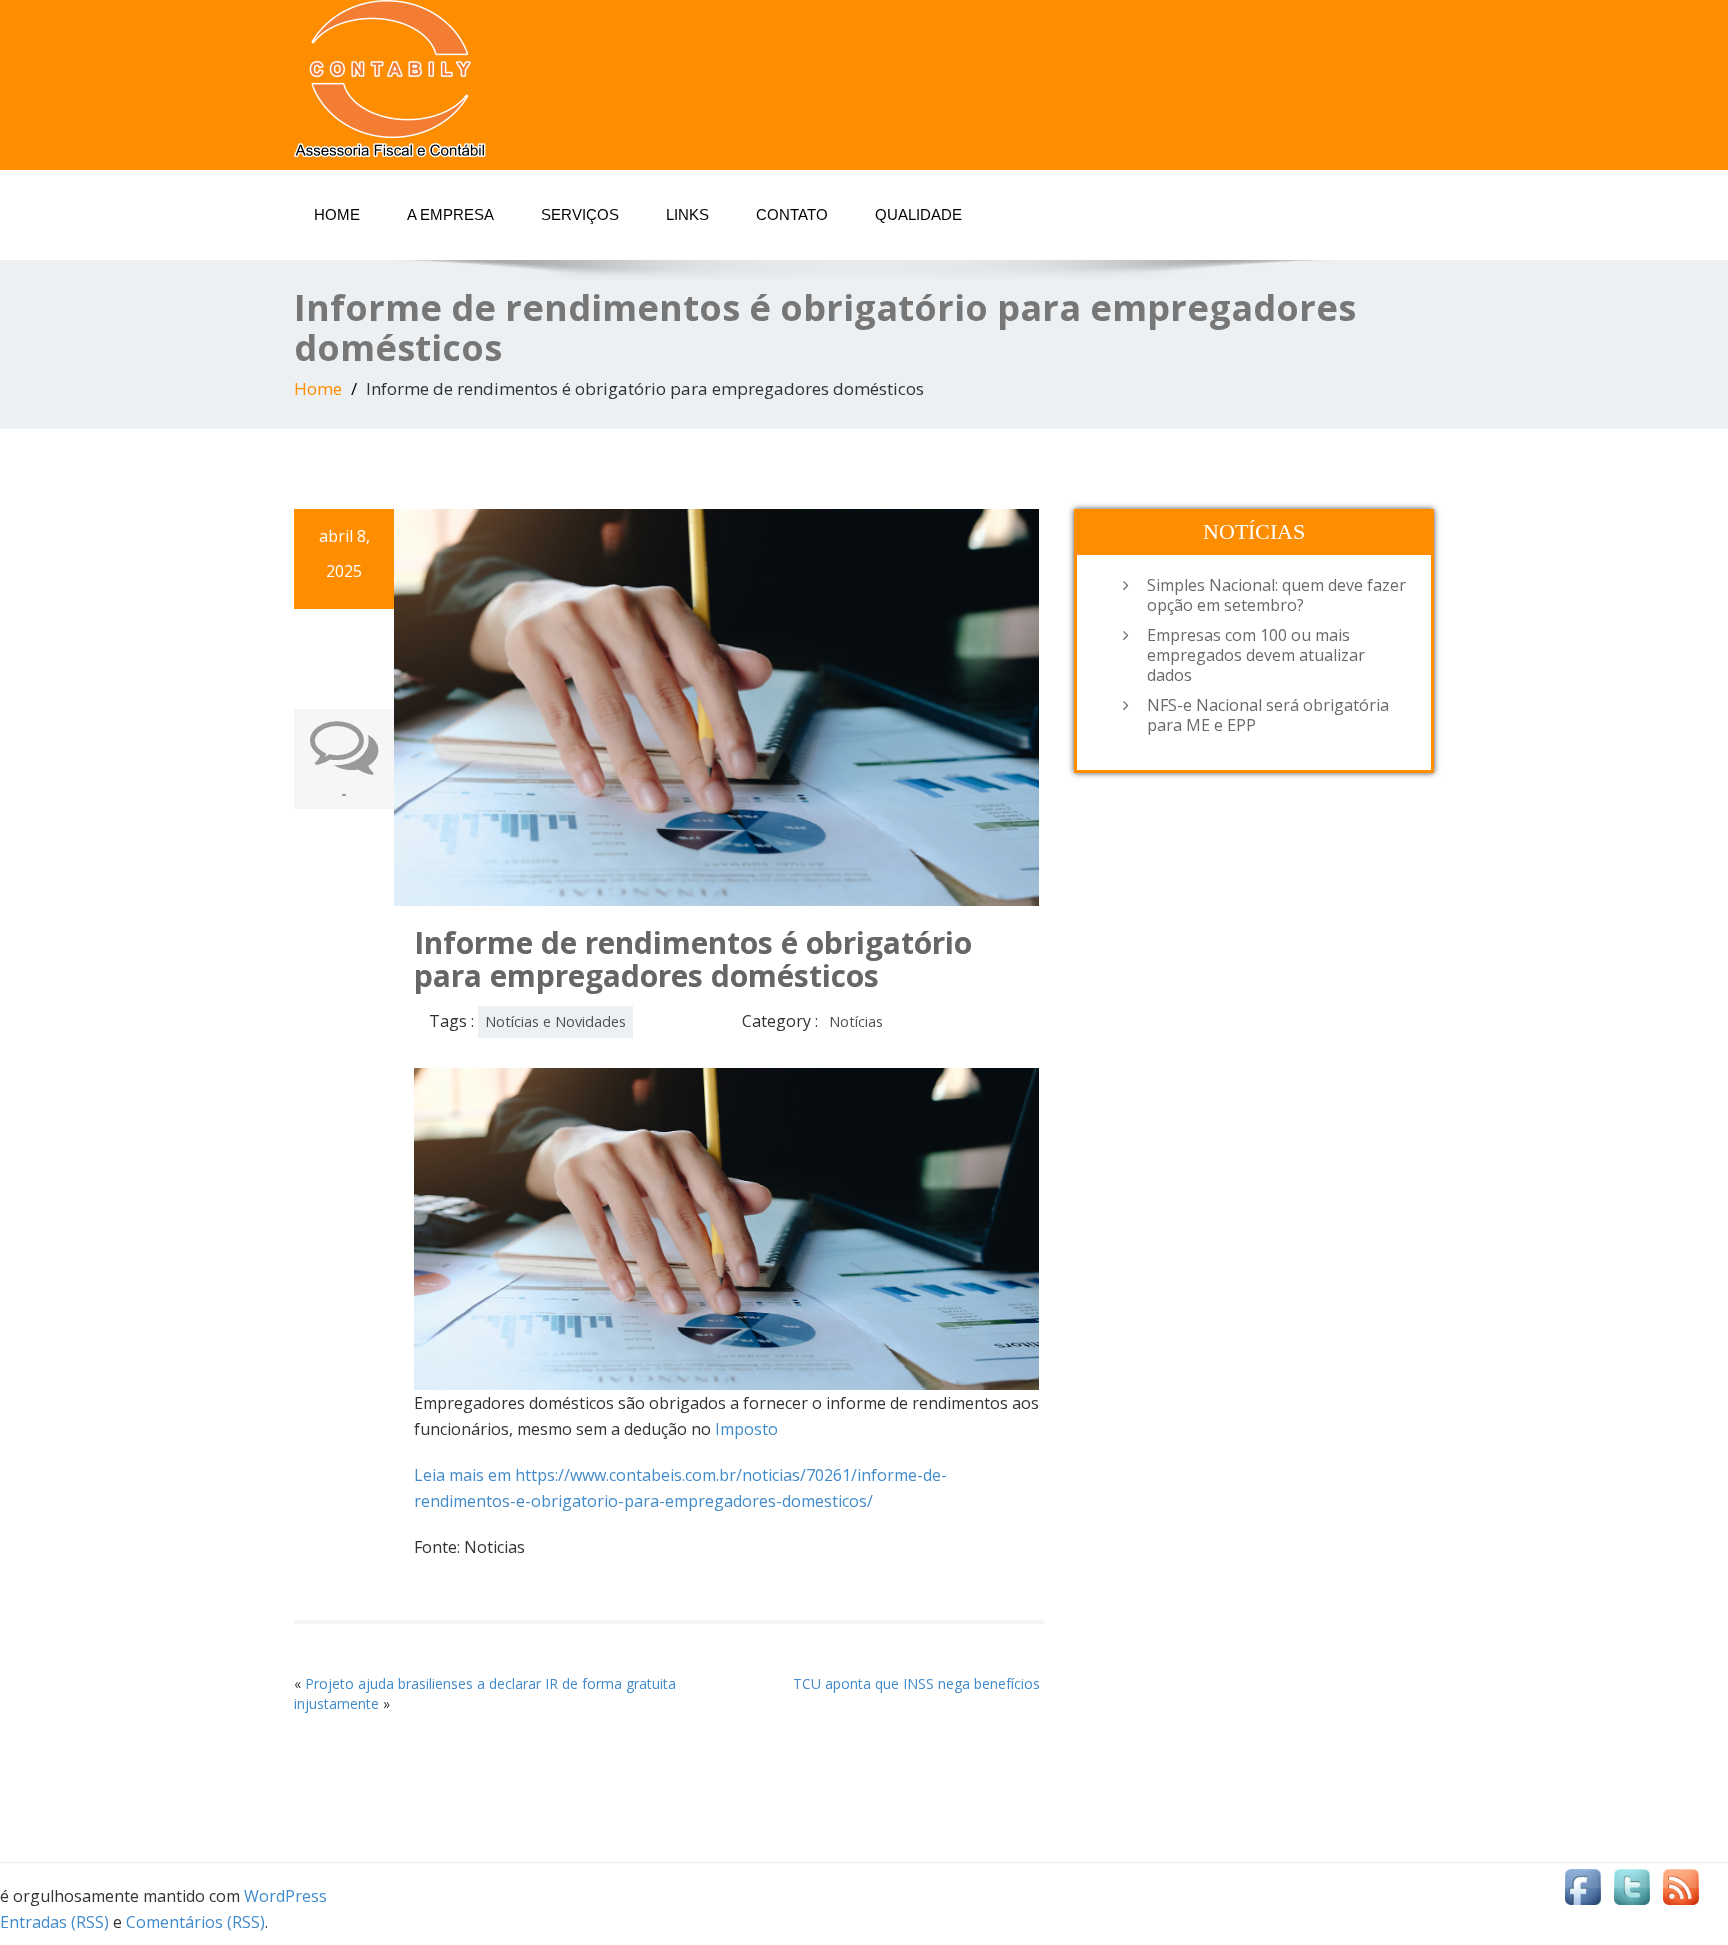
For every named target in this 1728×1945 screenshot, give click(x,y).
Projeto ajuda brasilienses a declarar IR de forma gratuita (490, 1683)
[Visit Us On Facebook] (1582, 1891)
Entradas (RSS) (54, 1922)
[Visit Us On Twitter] (1631, 1891)
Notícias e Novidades (555, 1021)
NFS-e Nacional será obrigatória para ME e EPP (1268, 715)
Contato (792, 214)
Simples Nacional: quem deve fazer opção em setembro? (1276, 595)
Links (687, 214)
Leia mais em (464, 1475)
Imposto (746, 1429)
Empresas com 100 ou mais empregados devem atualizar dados (1256, 655)
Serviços (580, 214)
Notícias (856, 1021)
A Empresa (450, 214)
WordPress (285, 1896)
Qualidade (918, 214)
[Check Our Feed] (1680, 1891)
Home (337, 214)
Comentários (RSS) (195, 1922)
